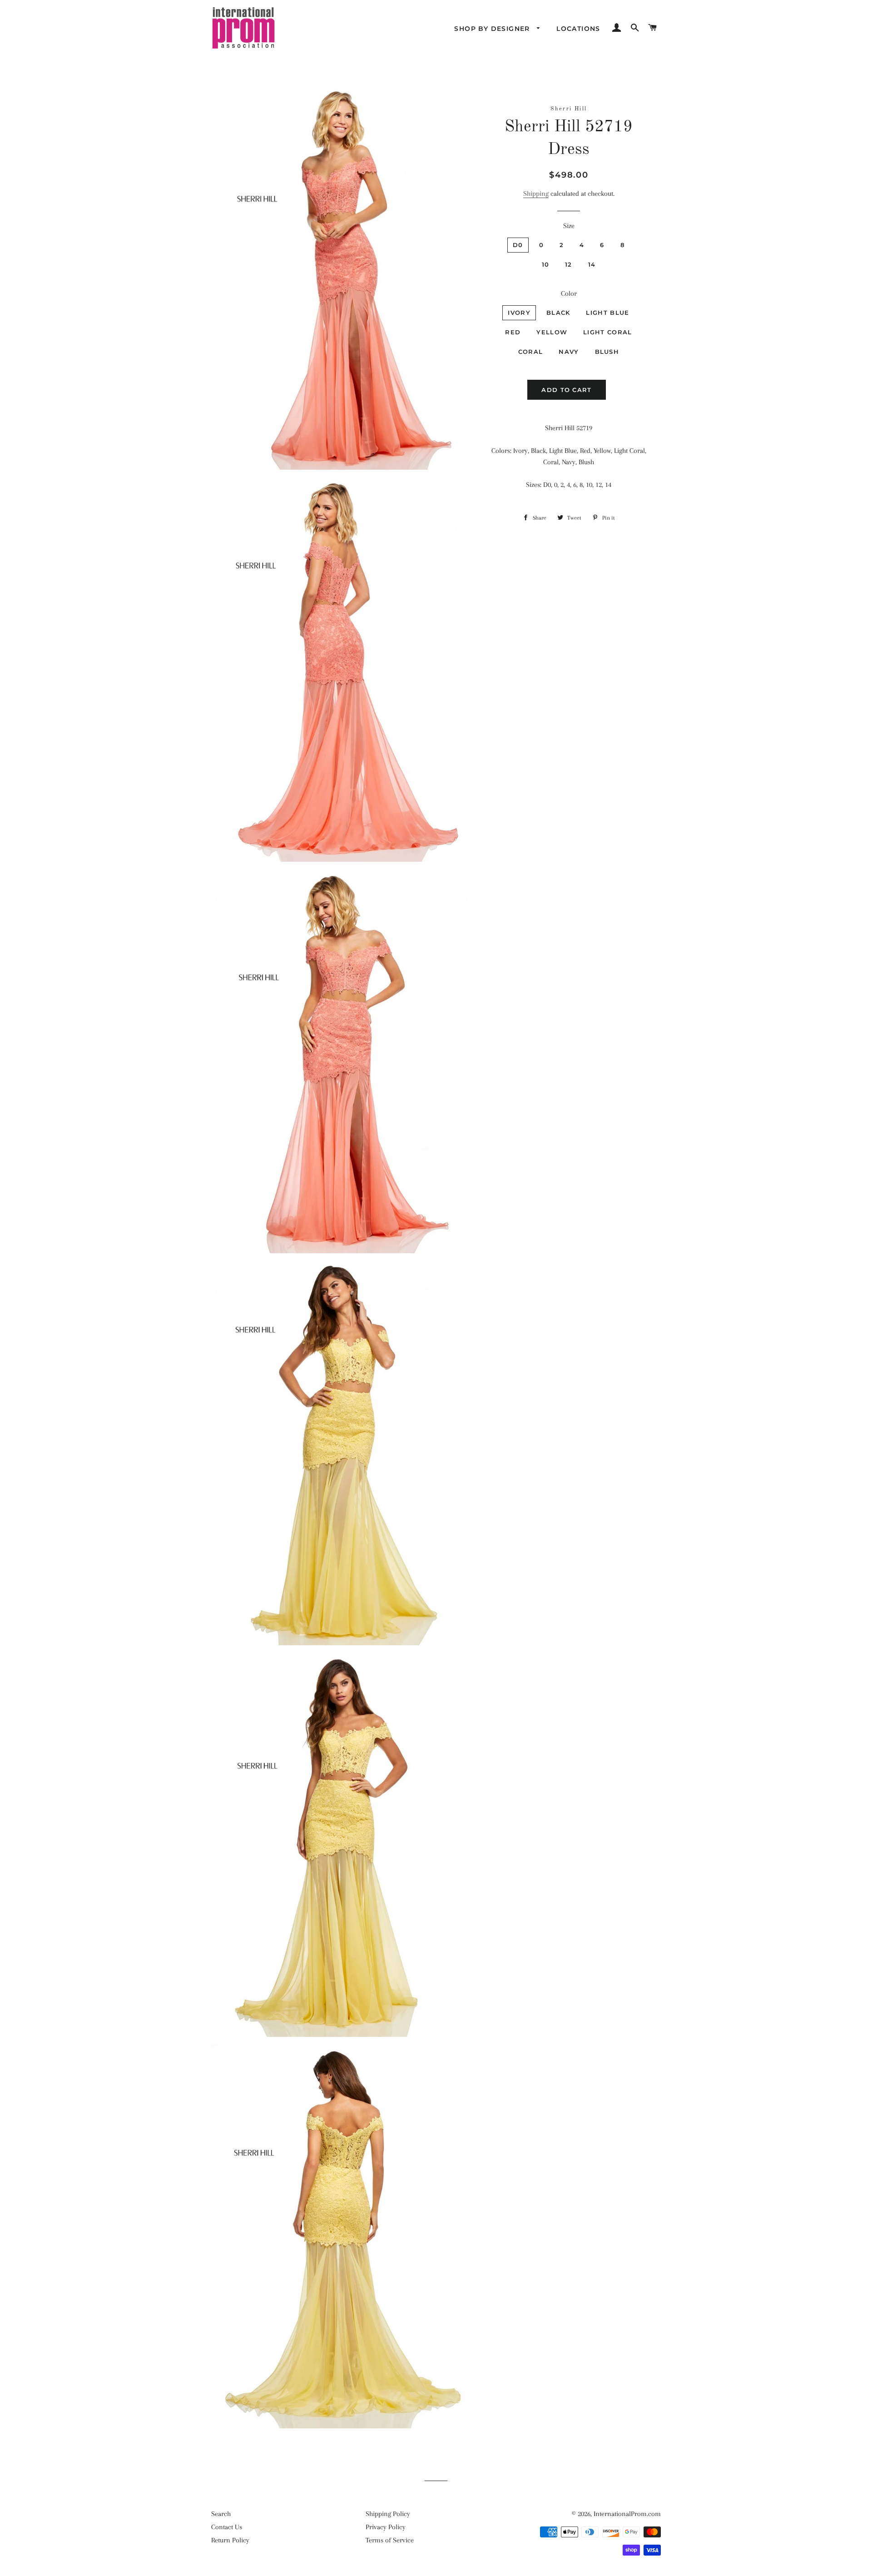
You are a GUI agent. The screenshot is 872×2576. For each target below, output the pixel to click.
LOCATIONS (578, 29)
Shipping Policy (388, 2514)
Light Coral (607, 332)
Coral (531, 352)
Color (569, 293)
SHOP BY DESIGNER (493, 29)
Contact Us (227, 2527)
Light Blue (607, 313)
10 (546, 264)
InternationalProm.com (627, 2514)
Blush (607, 352)
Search (221, 2514)
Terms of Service (390, 2540)
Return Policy (230, 2540)
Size (569, 226)
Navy (569, 352)
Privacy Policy (386, 2527)
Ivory (519, 313)
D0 (518, 245)
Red (513, 332)
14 (592, 264)
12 (569, 264)
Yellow (552, 332)
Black (558, 313)
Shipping (536, 194)
